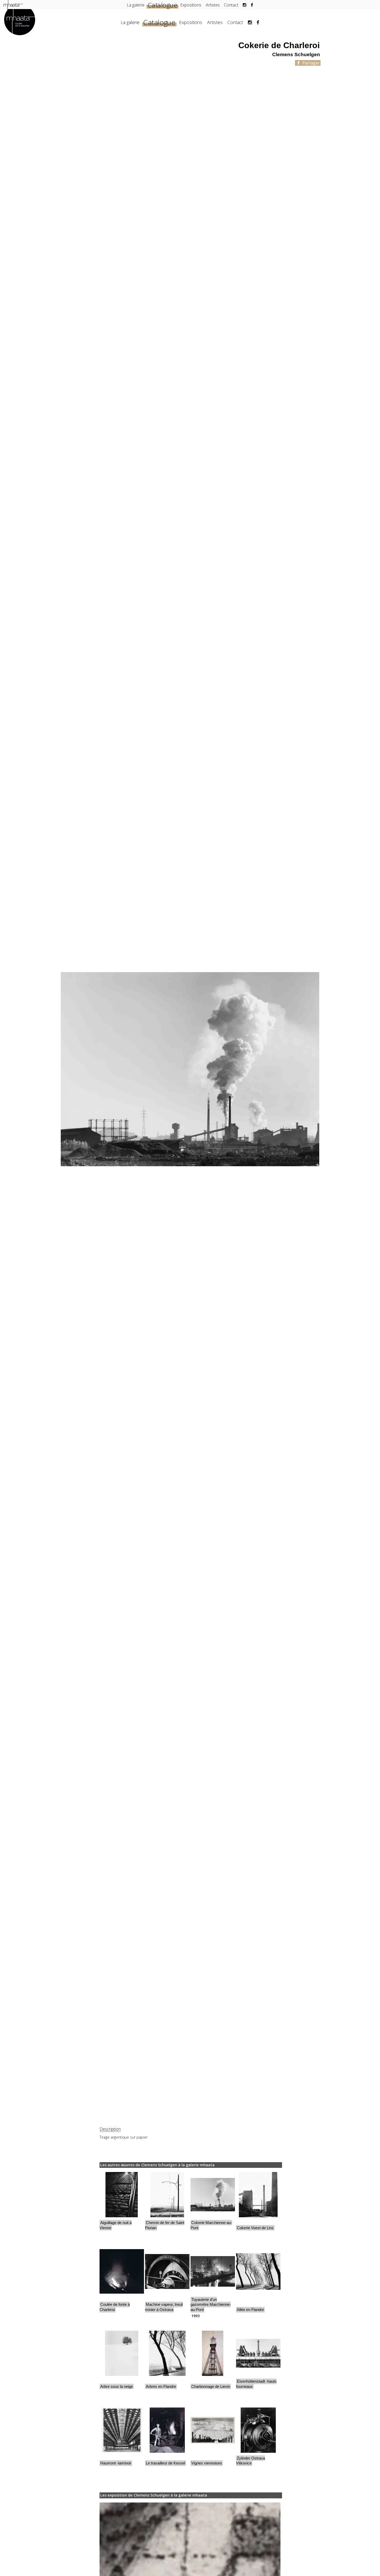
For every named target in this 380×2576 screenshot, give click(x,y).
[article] (122, 2204)
